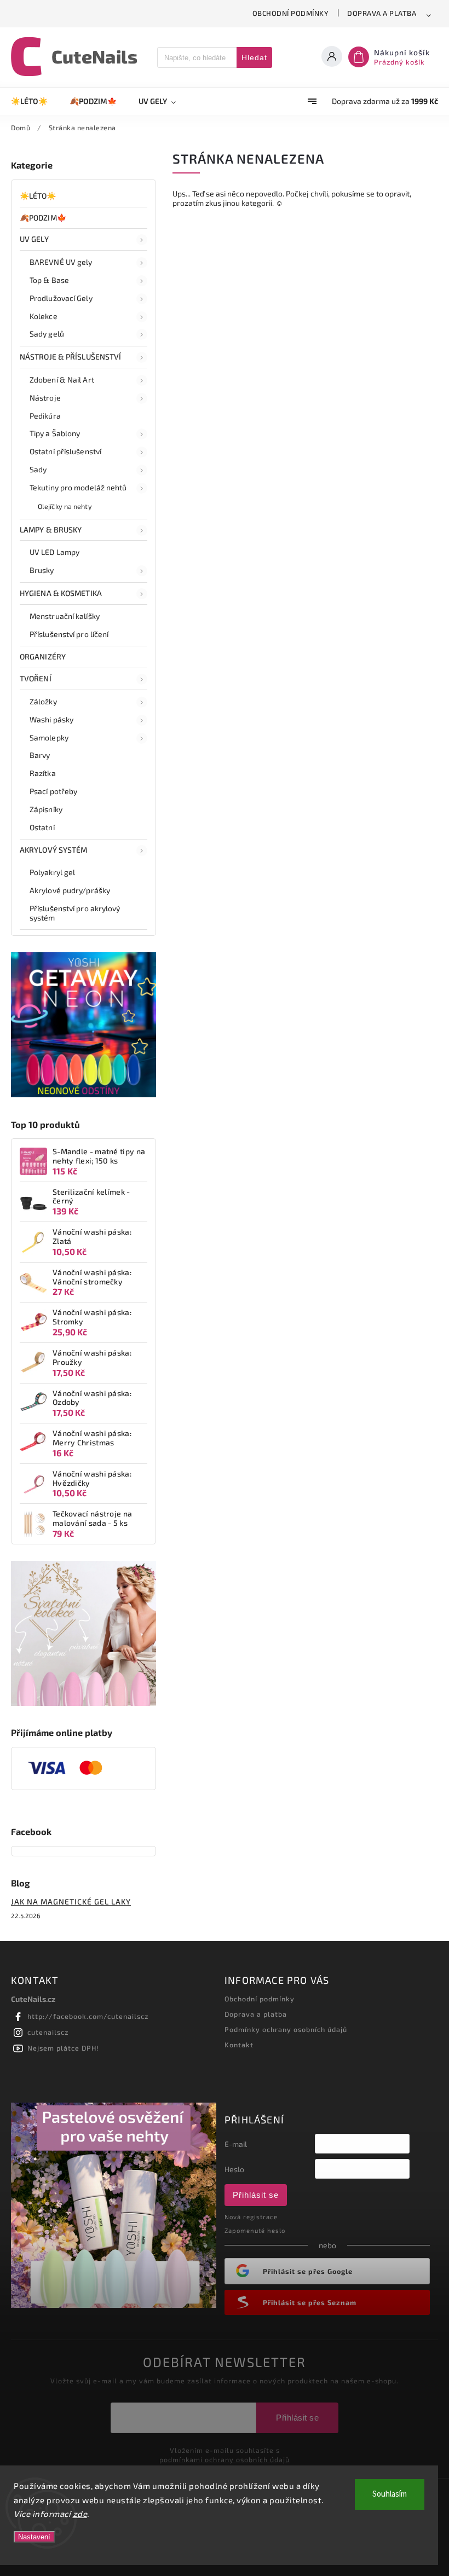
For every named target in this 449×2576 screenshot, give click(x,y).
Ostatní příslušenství (65, 451)
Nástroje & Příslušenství (70, 357)
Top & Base (49, 280)
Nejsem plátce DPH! (63, 2048)
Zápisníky (46, 809)
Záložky (43, 701)
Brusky (42, 570)
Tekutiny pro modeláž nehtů (78, 487)
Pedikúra (45, 416)
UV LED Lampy (54, 552)
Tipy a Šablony (55, 433)
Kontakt (239, 2045)
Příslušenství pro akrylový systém (75, 913)
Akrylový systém (54, 850)
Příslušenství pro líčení (69, 634)
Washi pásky (51, 719)
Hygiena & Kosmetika (61, 593)
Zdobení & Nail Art (62, 380)
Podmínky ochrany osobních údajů (286, 2029)
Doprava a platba (382, 13)
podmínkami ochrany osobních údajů (225, 2459)
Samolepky (49, 737)
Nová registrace (251, 2217)
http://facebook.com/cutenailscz (88, 2016)
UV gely (34, 239)
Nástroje (45, 398)
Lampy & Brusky (51, 529)
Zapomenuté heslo (255, 2230)
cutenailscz (48, 2032)
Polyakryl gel (52, 872)
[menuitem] (35, 101)
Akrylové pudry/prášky (70, 890)
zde (80, 2514)
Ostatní (42, 827)
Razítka (43, 773)
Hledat (254, 57)
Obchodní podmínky (291, 13)
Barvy (40, 755)
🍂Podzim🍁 (43, 218)
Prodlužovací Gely (61, 298)
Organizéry (43, 656)
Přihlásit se (256, 2195)
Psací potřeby (53, 791)
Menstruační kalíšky (65, 616)
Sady (38, 469)
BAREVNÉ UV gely (61, 262)
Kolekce (44, 316)
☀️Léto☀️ (38, 196)
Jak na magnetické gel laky (71, 1901)
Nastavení (34, 2537)
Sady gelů (47, 334)
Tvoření (36, 678)
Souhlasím (390, 2494)
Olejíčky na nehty (65, 506)
